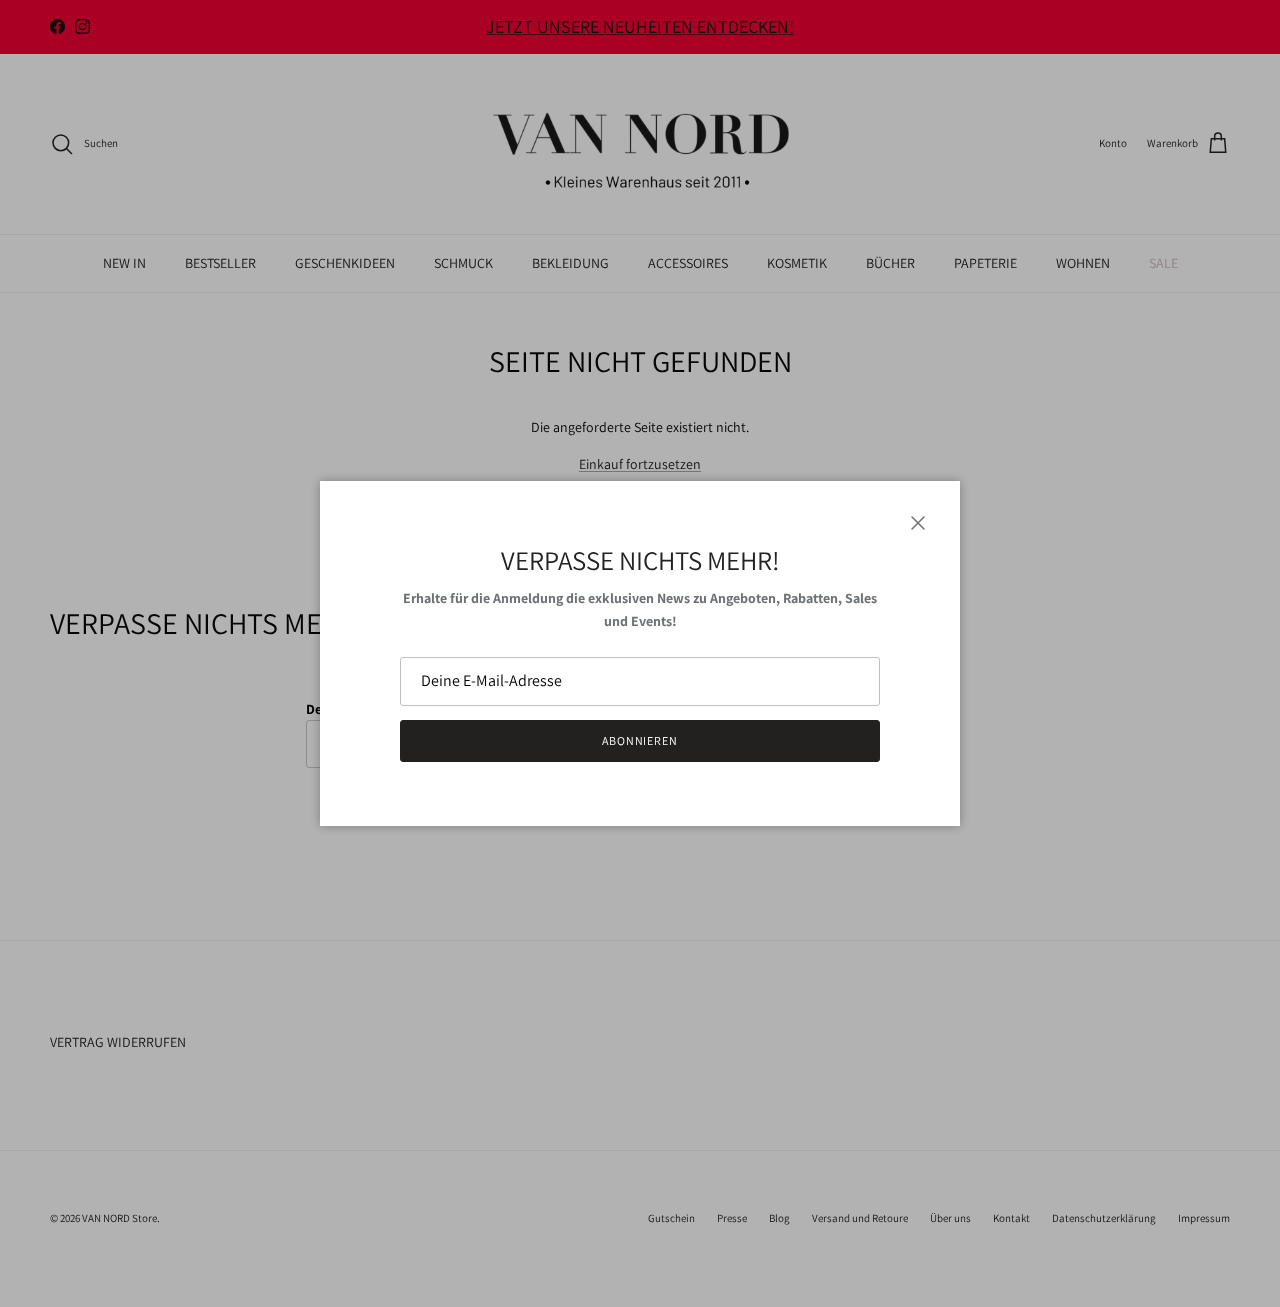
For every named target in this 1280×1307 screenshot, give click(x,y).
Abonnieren (640, 740)
